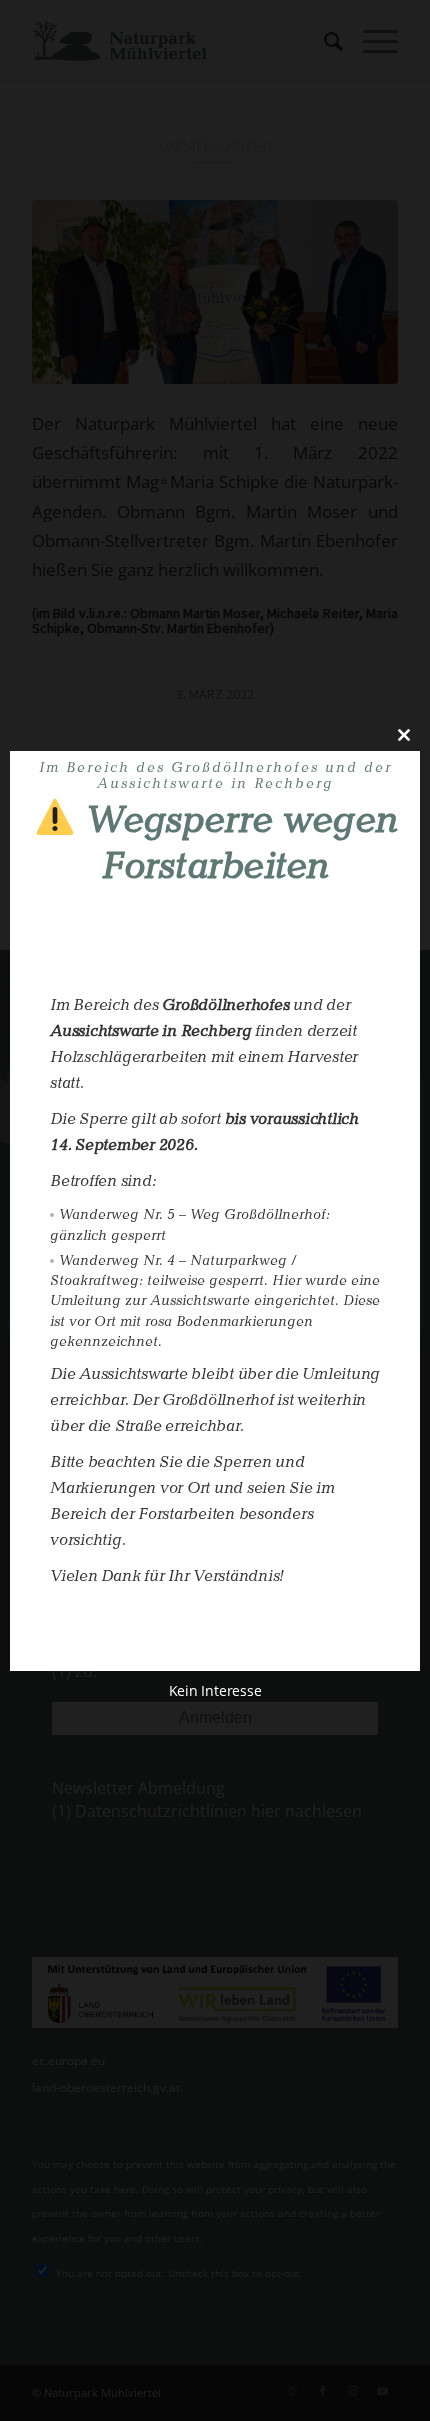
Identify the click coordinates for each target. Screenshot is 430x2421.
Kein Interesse (215, 1691)
